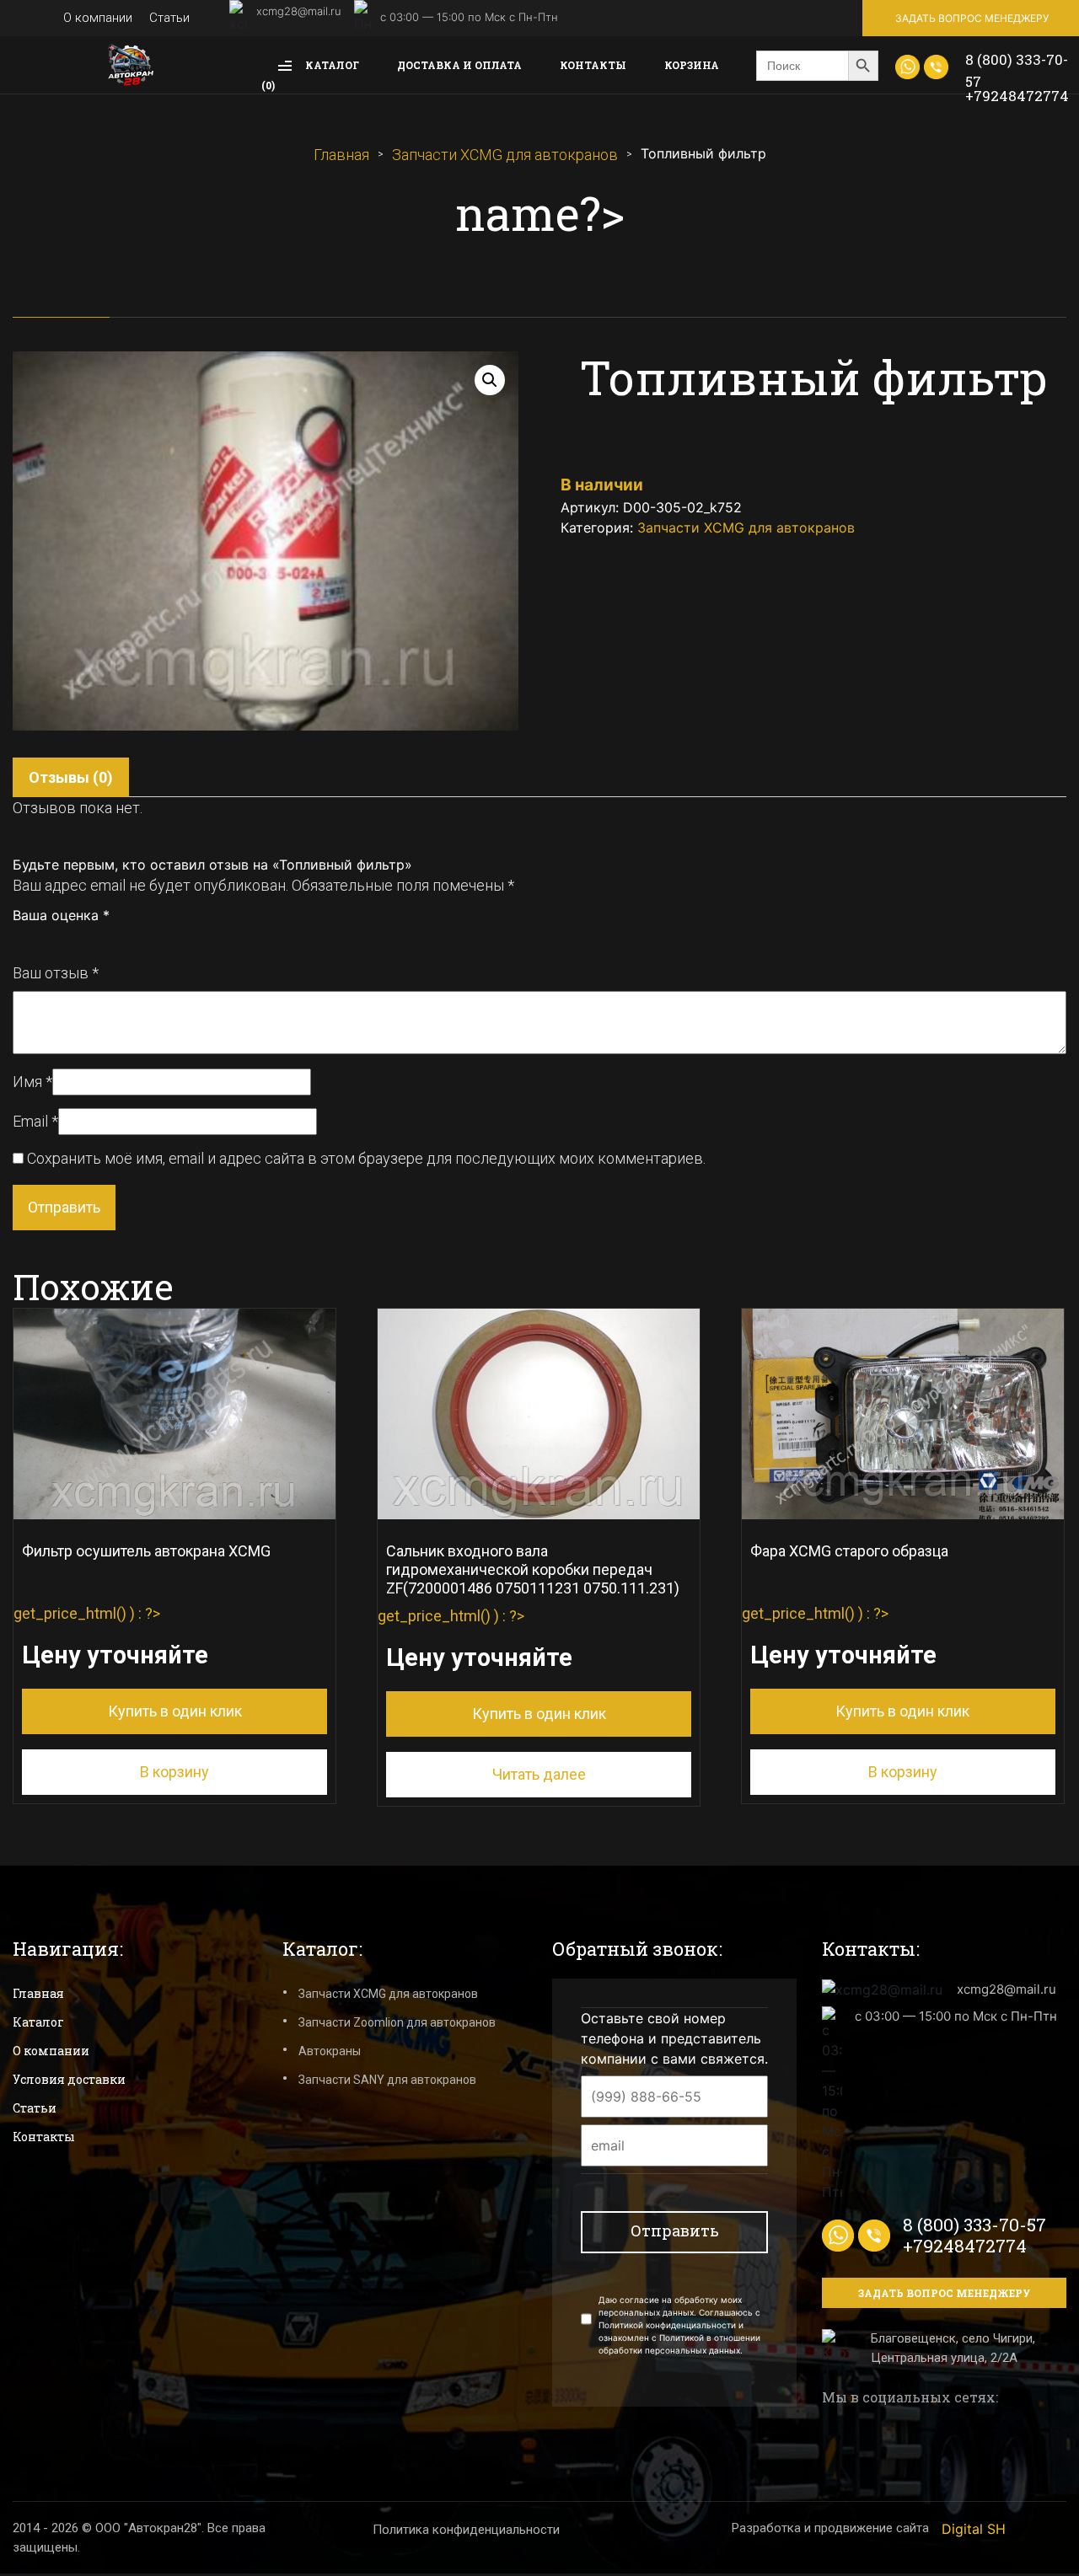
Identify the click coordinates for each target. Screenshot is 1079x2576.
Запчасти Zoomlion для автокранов (397, 2022)
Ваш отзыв (56, 973)
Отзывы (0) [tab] (71, 777)
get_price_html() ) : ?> (142, 1631)
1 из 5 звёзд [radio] (20, 940)
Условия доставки (69, 2079)
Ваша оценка (61, 915)
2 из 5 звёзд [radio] (39, 940)
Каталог (331, 65)
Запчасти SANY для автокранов (387, 2080)
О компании (98, 18)
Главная (341, 155)
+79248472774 (1017, 96)
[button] (490, 380)
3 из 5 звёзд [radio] (57, 940)
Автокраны (330, 2051)
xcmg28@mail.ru (299, 11)
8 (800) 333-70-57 (1017, 70)
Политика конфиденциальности (466, 2530)
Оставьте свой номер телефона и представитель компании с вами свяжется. (674, 2038)
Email (35, 1121)
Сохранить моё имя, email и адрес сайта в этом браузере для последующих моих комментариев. (366, 1158)
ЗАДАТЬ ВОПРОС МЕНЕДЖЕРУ (972, 18)
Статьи (169, 18)
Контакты (593, 65)
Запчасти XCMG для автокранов (505, 155)
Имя (32, 1082)
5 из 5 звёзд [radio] (94, 940)
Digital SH (974, 2529)
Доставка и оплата (459, 65)
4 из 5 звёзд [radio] (76, 940)
